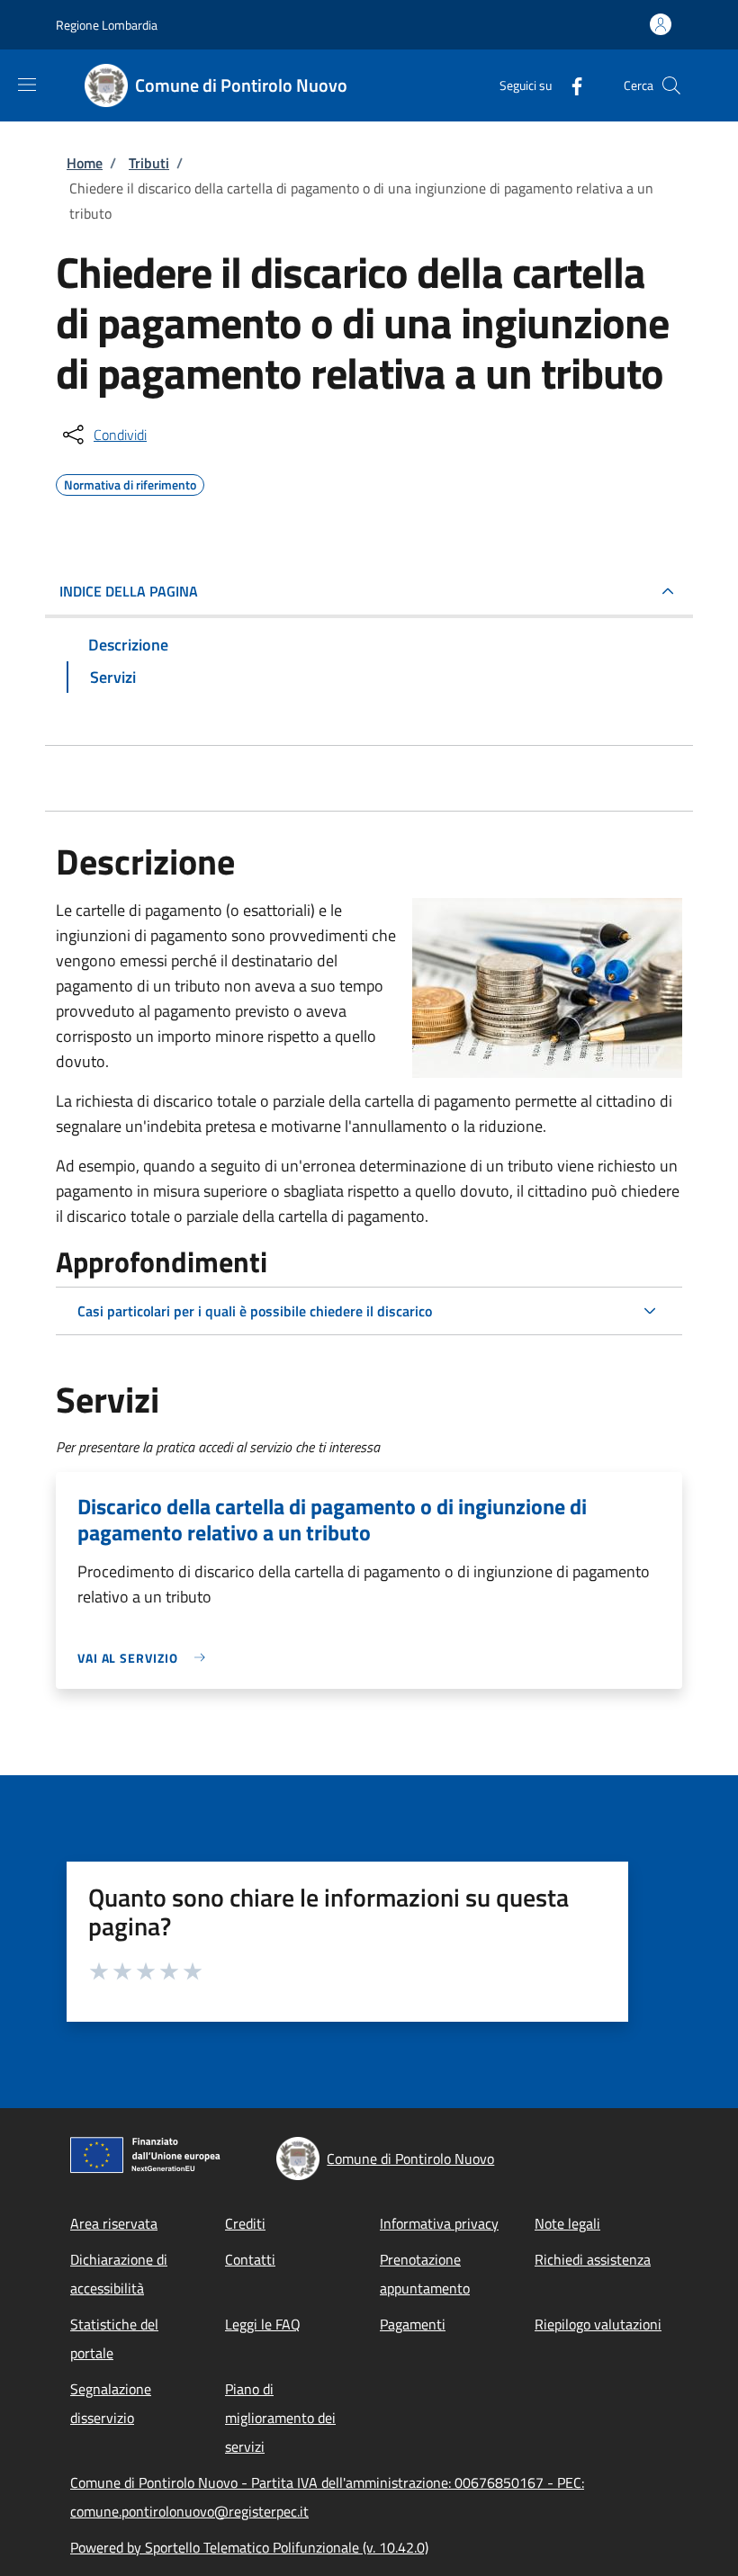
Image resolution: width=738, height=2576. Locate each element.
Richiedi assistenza (593, 2259)
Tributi (149, 163)
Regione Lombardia (107, 25)
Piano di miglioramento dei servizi (280, 2418)
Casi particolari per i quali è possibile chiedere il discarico (255, 1311)
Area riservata (114, 2223)
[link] (146, 1658)
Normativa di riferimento (130, 482)
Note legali (567, 2223)
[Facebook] (570, 85)
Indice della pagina (129, 591)
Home (85, 163)
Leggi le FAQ (263, 2324)
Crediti (245, 2223)
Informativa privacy (439, 2223)
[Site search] (671, 85)
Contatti (250, 2259)
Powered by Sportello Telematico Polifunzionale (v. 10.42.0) (249, 2547)
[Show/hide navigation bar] (27, 85)
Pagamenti (413, 2324)
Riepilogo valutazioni (598, 2324)
